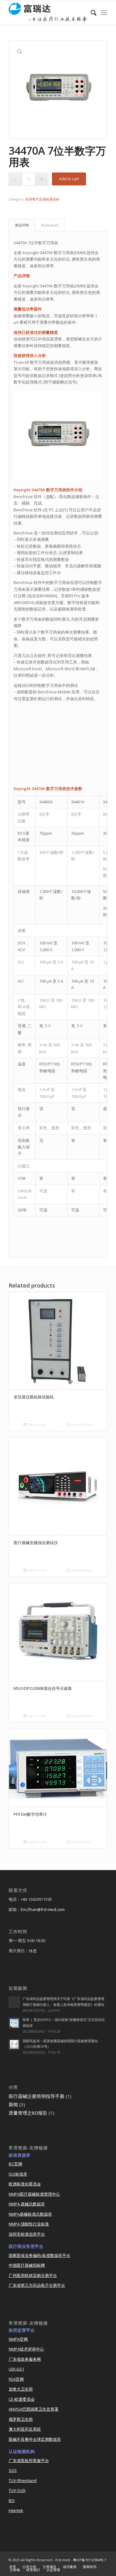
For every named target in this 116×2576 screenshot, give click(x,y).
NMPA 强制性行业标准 (29, 2224)
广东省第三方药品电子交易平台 (37, 2285)
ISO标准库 (18, 2174)
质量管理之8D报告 (28, 2113)
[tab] (22, 225)
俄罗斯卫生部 (21, 2419)
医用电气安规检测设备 (42, 199)
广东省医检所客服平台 (29, 2460)
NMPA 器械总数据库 (27, 2204)
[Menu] (104, 13)
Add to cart (69, 179)
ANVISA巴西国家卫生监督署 (34, 2409)
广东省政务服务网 (25, 2359)
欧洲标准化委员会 (25, 2184)
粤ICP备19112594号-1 (90, 2560)
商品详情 (22, 225)
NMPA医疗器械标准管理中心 (34, 2194)
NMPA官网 (18, 2339)
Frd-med (63, 2560)
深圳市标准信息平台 (27, 2234)
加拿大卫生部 (21, 2389)
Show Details (81, 1424)
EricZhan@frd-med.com (43, 1909)
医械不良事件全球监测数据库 (35, 2439)
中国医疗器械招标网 (27, 2265)
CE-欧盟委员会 (22, 2399)
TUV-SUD (17, 2490)
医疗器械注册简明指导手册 (37, 2096)
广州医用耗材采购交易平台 (33, 2275)
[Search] (90, 13)
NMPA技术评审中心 (26, 2349)
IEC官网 (15, 2164)
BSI (12, 2501)
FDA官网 (16, 2379)
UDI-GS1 (16, 2369)
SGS (13, 2470)
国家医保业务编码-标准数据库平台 (39, 2255)
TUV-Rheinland (23, 2481)
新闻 (13, 2104)
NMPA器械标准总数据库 (30, 2214)
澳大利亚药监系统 (25, 2429)
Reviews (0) (50, 225)
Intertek (16, 2510)
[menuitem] (90, 13)
